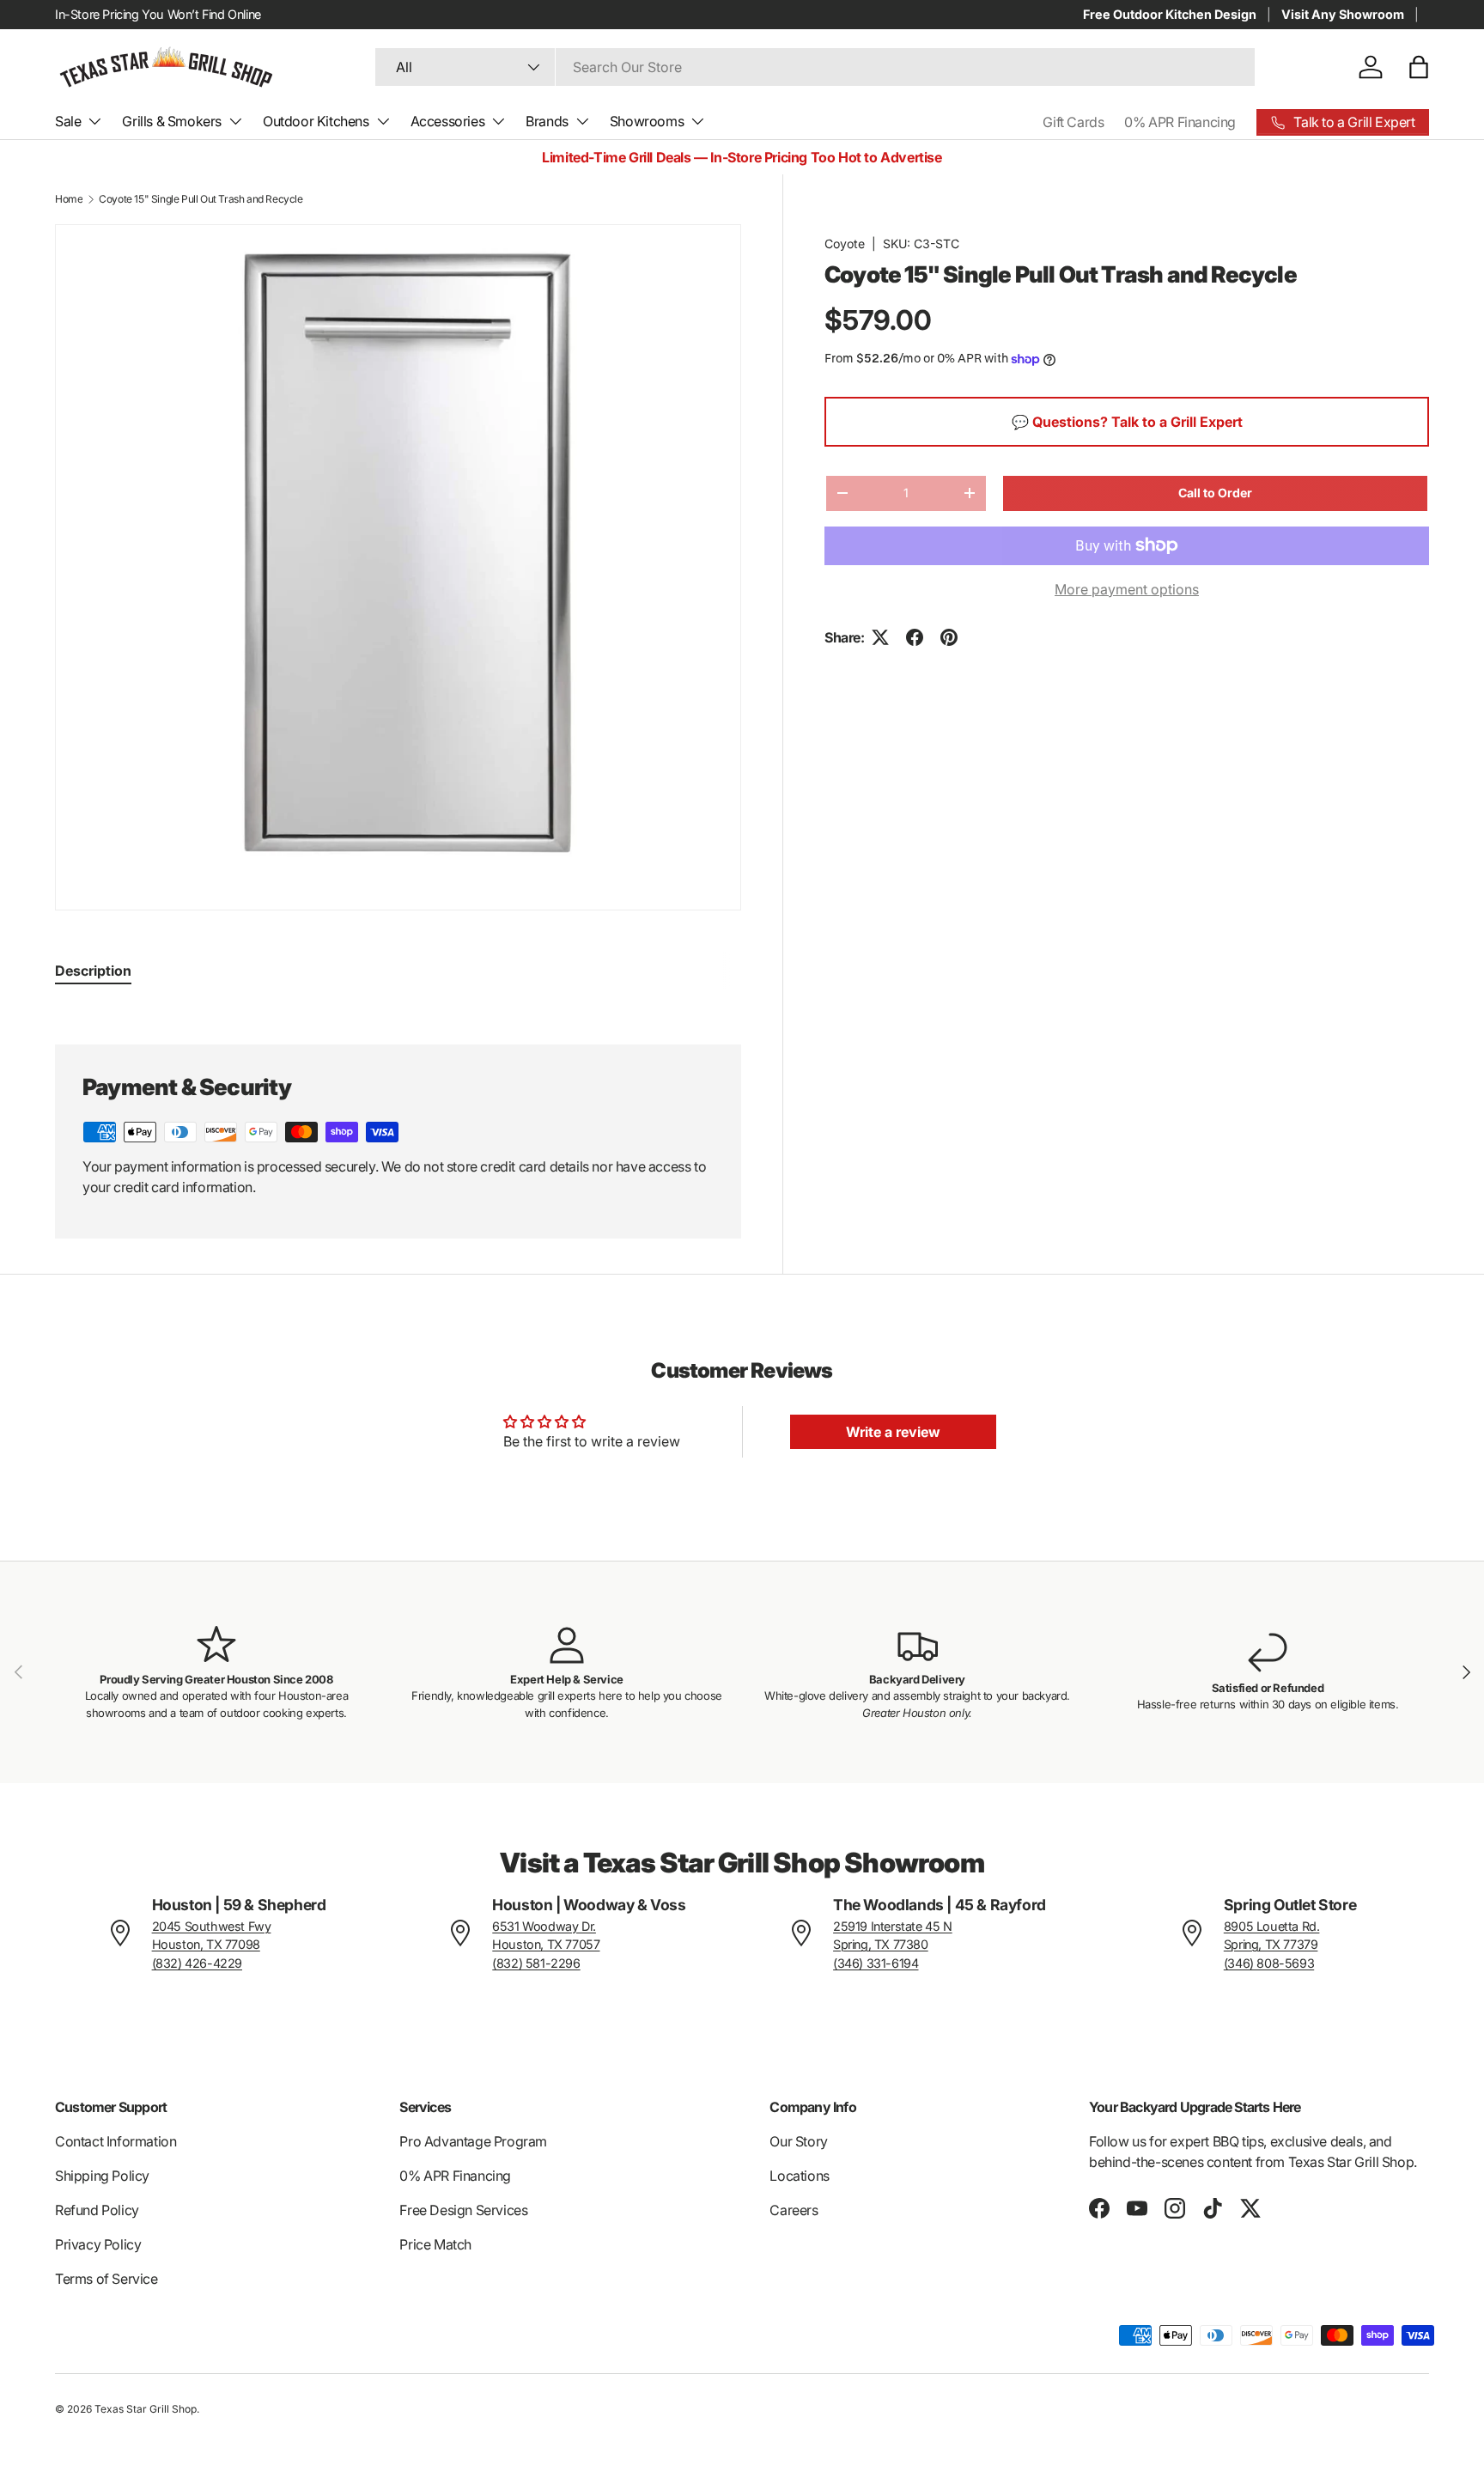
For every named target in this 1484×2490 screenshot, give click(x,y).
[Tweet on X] (880, 637)
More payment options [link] (1127, 589)
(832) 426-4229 (197, 1963)
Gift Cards (1073, 122)
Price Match (435, 2244)
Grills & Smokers (172, 121)
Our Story (798, 2141)
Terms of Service (106, 2279)
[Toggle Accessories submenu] (498, 121)
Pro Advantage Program (473, 2141)
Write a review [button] (893, 1432)
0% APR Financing (1180, 122)
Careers (794, 2210)
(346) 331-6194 (876, 1963)
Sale (68, 121)
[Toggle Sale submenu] (94, 121)
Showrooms (647, 121)
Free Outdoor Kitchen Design (1170, 14)
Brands (547, 121)
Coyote (845, 244)
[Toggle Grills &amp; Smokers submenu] (235, 121)
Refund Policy (97, 2210)
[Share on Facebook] (915, 637)
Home (69, 199)
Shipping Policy (102, 2176)
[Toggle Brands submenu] (582, 121)
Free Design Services (463, 2210)
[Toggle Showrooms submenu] (697, 121)
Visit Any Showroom (1343, 14)
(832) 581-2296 (536, 1963)
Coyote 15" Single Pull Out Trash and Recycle (201, 199)
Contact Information (116, 2141)
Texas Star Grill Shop (146, 2409)
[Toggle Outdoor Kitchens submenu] (383, 121)
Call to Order (1215, 493)
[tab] (93, 971)
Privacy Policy (98, 2244)
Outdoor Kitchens (316, 121)
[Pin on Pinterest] (949, 637)
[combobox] (815, 67)
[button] (1419, 67)
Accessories (448, 121)
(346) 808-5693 (1269, 1963)
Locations (799, 2176)
